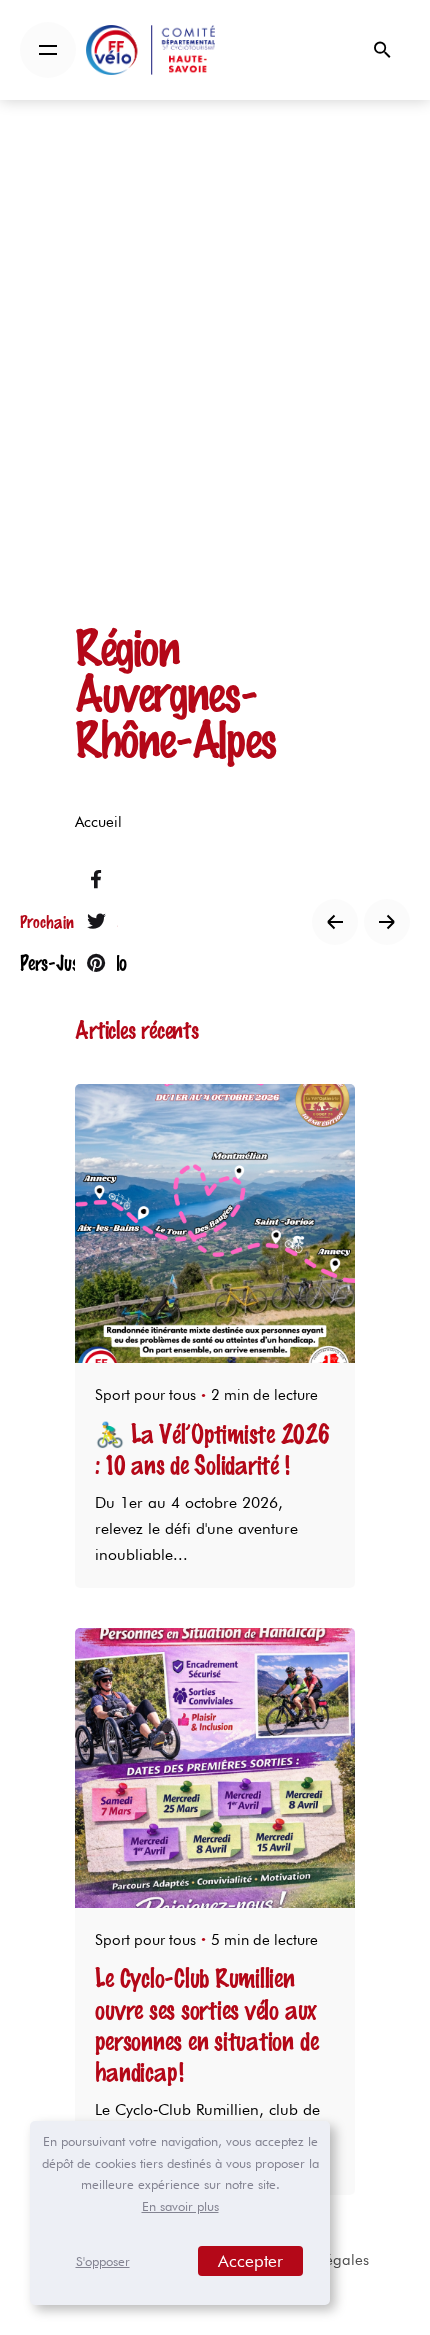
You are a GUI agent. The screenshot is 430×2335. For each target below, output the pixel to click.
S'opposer (103, 2261)
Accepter (250, 2261)
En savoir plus (180, 2206)
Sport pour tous (145, 1395)
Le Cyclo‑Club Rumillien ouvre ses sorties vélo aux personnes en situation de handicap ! (206, 2024)
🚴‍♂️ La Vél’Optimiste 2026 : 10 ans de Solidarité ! (212, 1448)
